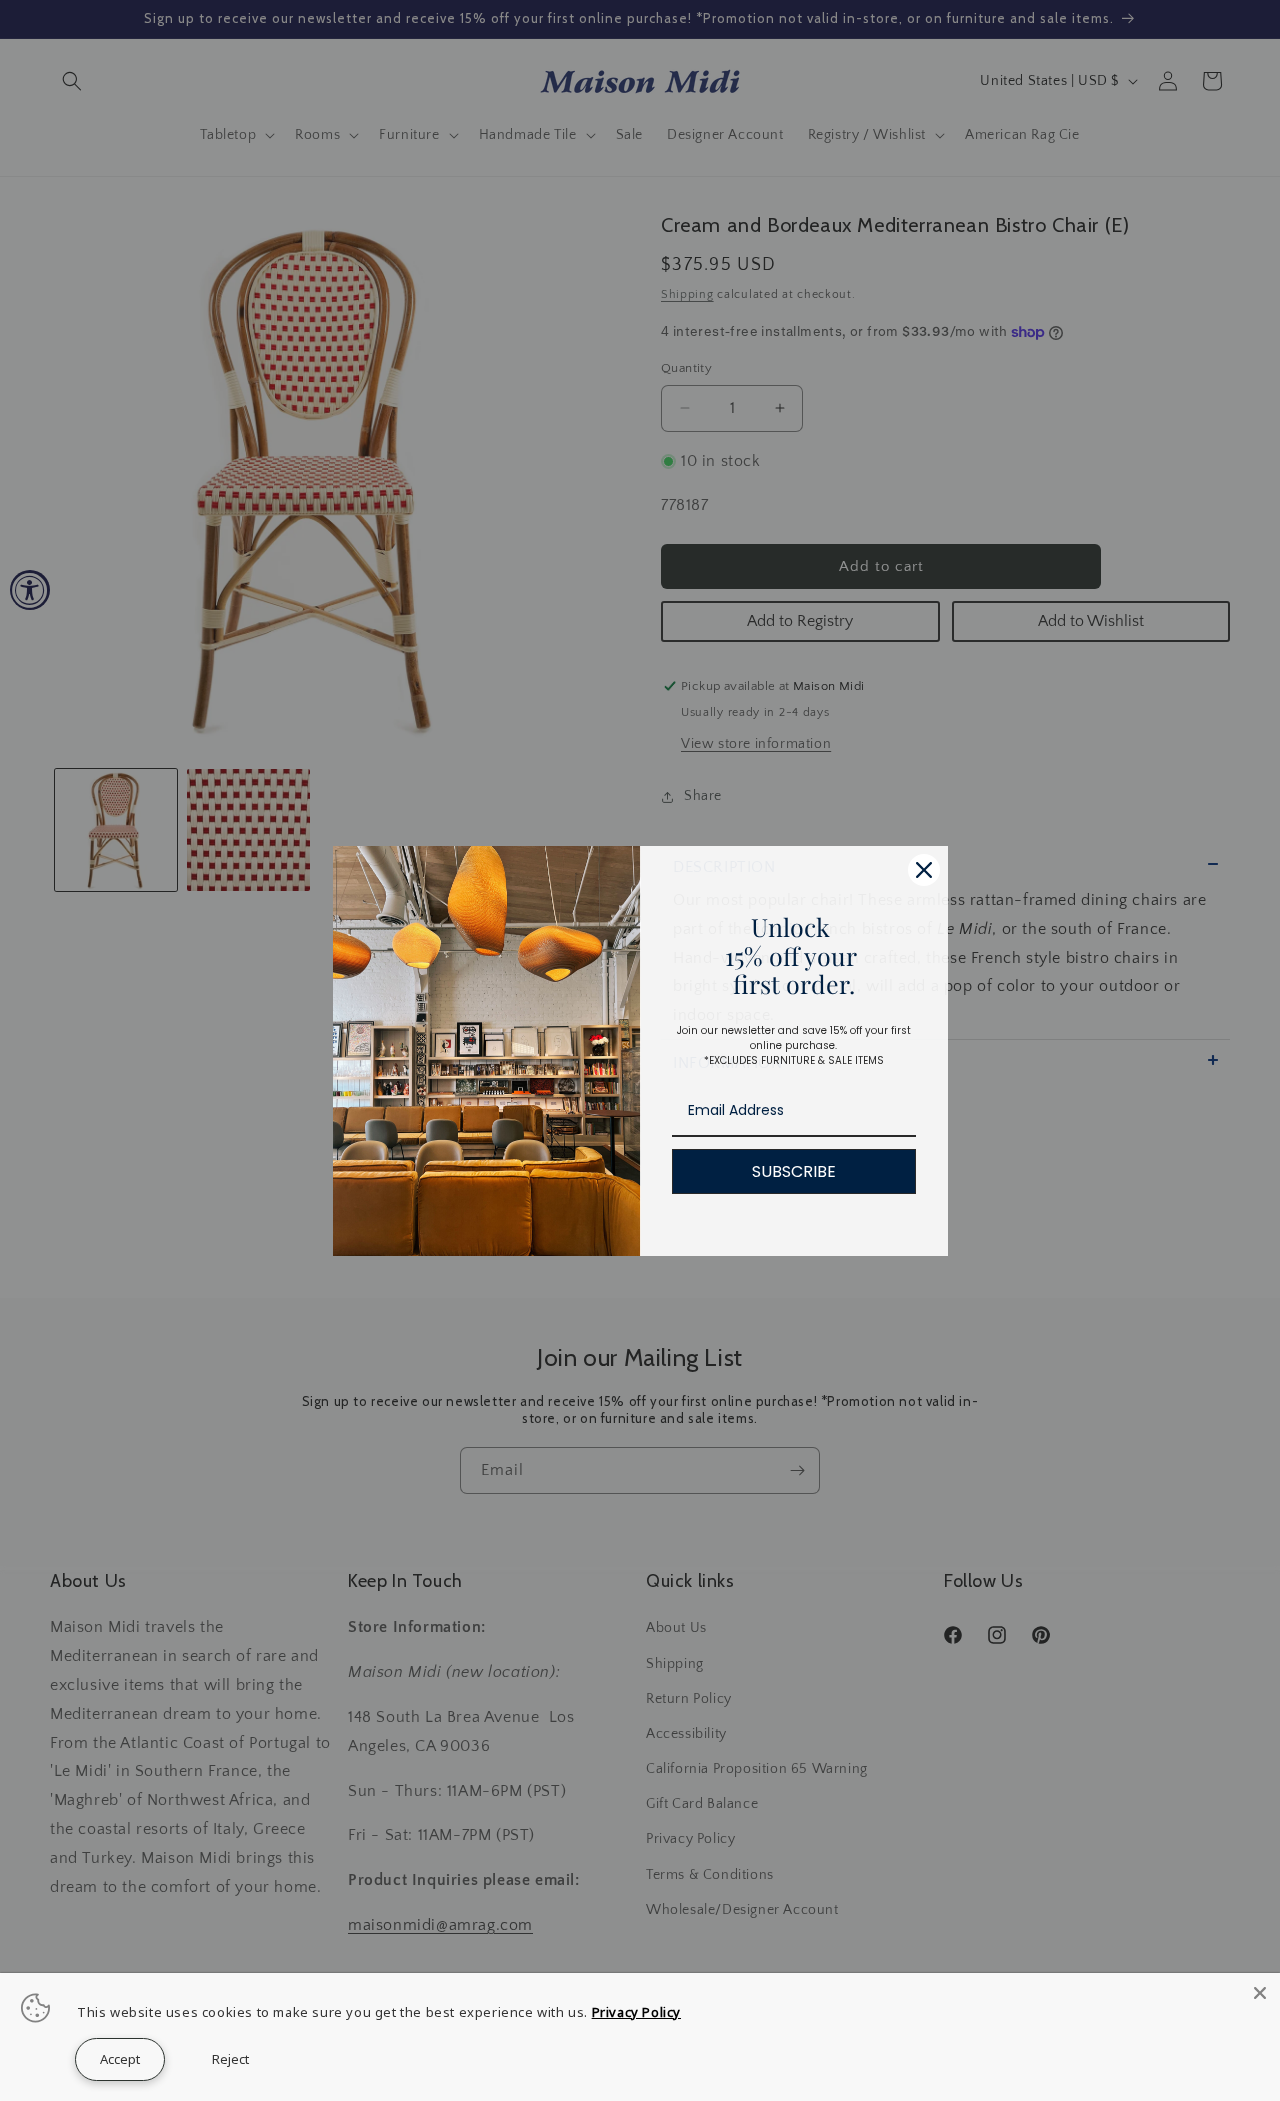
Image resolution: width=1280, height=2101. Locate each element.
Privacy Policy (636, 2012)
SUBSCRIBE (794, 1171)
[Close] (1260, 1993)
